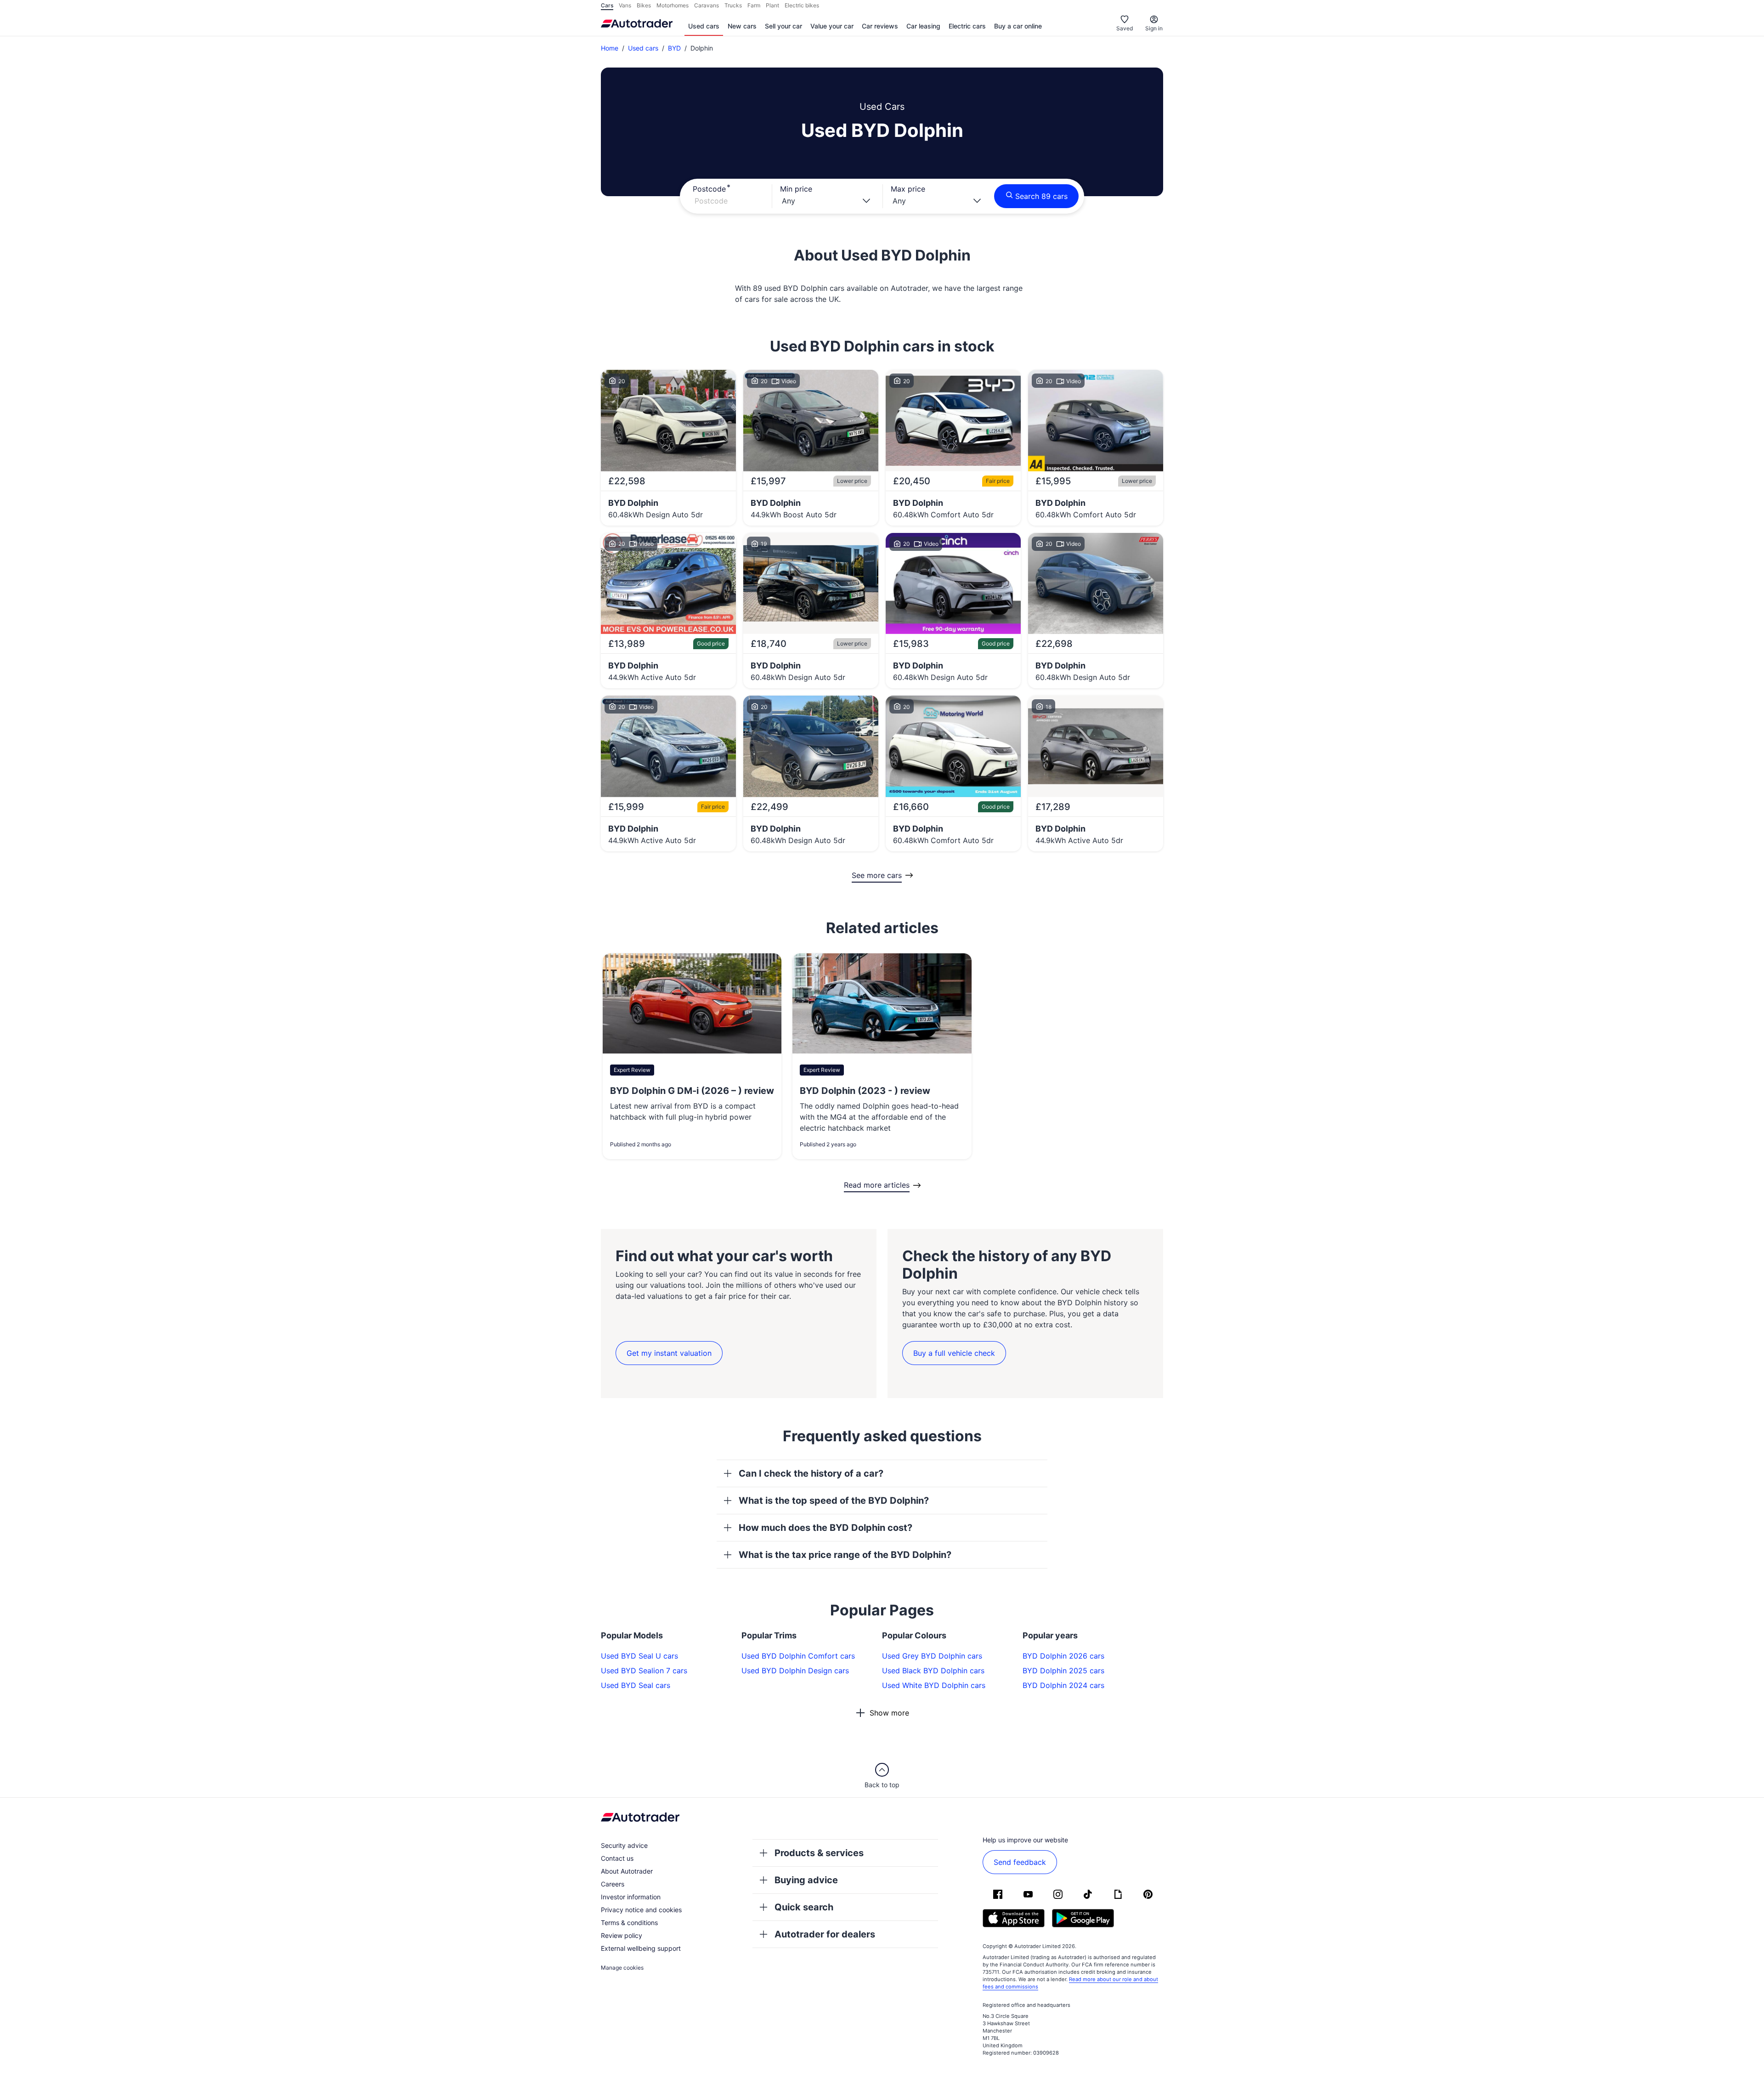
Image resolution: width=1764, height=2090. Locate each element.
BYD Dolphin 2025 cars (1063, 1671)
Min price (796, 189)
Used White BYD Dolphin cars (934, 1685)
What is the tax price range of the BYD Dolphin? (845, 1555)
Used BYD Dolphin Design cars (795, 1671)
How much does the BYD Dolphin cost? (825, 1528)
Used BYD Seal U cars (639, 1656)
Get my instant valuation (669, 1353)
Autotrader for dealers (825, 1934)
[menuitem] (704, 27)
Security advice (624, 1845)
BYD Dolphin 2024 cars (1063, 1685)
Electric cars (967, 26)
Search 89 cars (1041, 196)
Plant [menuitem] (772, 5)
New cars (742, 26)
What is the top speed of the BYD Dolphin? (834, 1501)
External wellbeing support (641, 1948)
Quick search (804, 1907)
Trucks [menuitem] (733, 5)
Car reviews (880, 26)
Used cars (704, 26)
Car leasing (923, 26)
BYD (674, 48)
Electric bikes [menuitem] (802, 5)
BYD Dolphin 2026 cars (1063, 1656)
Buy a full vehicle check (954, 1353)
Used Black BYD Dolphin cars (933, 1671)
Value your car (832, 26)
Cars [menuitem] (607, 5)
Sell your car (783, 26)
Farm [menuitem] (754, 5)
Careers (613, 1884)
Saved (1125, 28)
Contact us (617, 1858)
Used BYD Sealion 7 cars (644, 1671)
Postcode (709, 189)
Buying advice (806, 1880)
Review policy (622, 1935)
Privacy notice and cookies (641, 1910)
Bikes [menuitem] (644, 5)
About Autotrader (627, 1871)
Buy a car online (1018, 26)
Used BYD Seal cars (636, 1685)
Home (610, 48)
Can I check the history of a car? (811, 1473)
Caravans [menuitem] (707, 5)
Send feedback (1020, 1862)
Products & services (819, 1853)
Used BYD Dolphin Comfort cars (798, 1656)
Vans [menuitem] (625, 5)
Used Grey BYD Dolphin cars (932, 1656)
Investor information (631, 1897)
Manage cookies (622, 1968)
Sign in (1154, 28)
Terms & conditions (629, 1923)
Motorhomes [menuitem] (673, 5)
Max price (908, 189)
